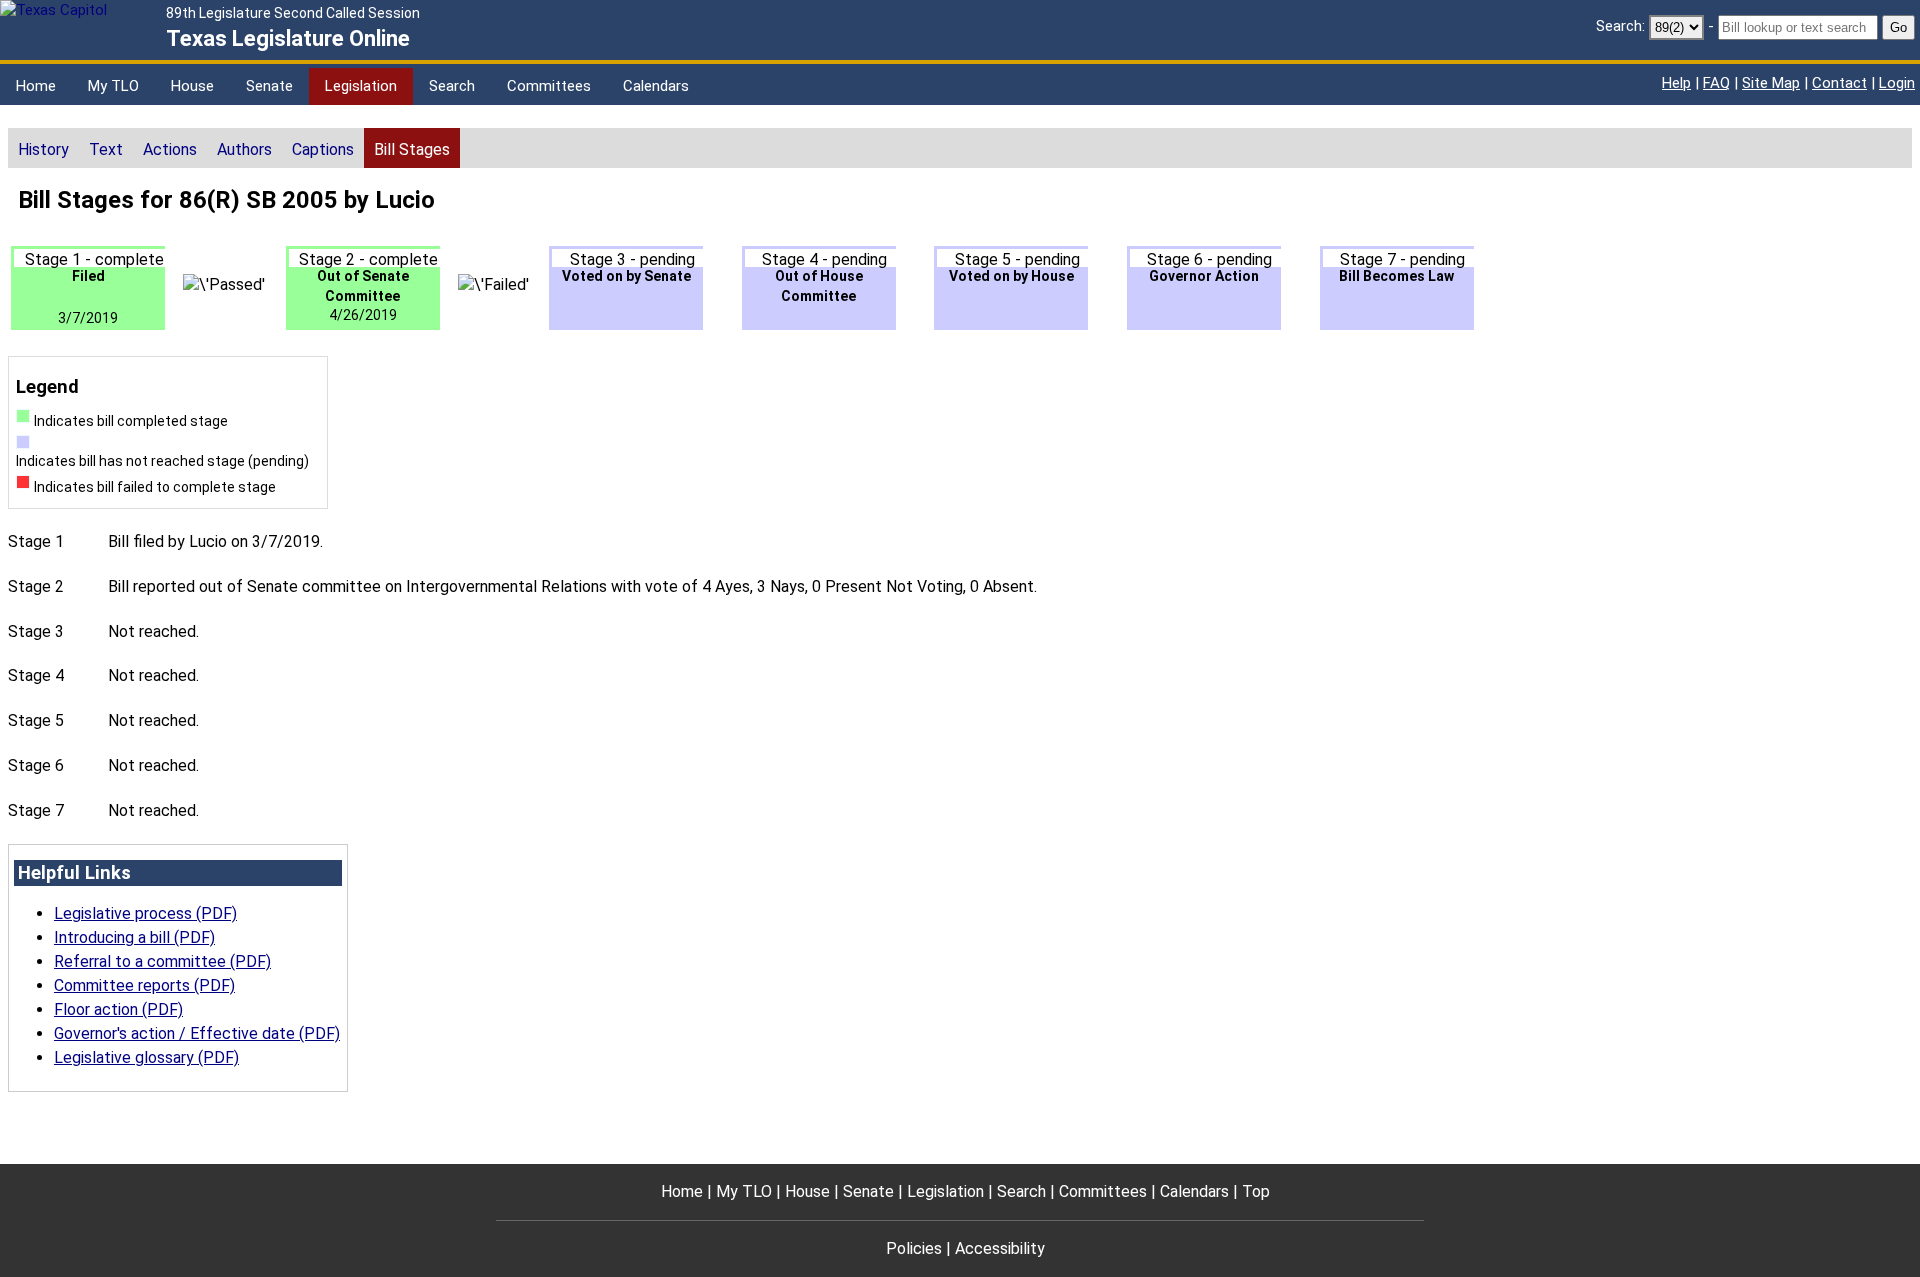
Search (452, 86)
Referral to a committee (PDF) (162, 961)
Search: (1620, 26)
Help (1676, 83)
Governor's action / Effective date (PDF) (197, 1033)
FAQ (1716, 83)
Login (1897, 83)
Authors (244, 149)
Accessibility (1000, 1248)
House (192, 86)
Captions (323, 149)
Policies (914, 1248)
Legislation (361, 86)
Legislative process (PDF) (145, 913)
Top (1256, 1191)
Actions (170, 149)
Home (36, 86)
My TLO (113, 86)
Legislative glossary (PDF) (146, 1057)
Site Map (1771, 83)
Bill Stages (412, 149)
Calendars (656, 86)
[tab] (43, 148)
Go (1898, 27)
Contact (1839, 83)
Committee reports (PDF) (144, 985)
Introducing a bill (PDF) (134, 937)
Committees (549, 86)
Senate (269, 86)
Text (106, 149)
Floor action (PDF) (118, 1009)
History (43, 149)
